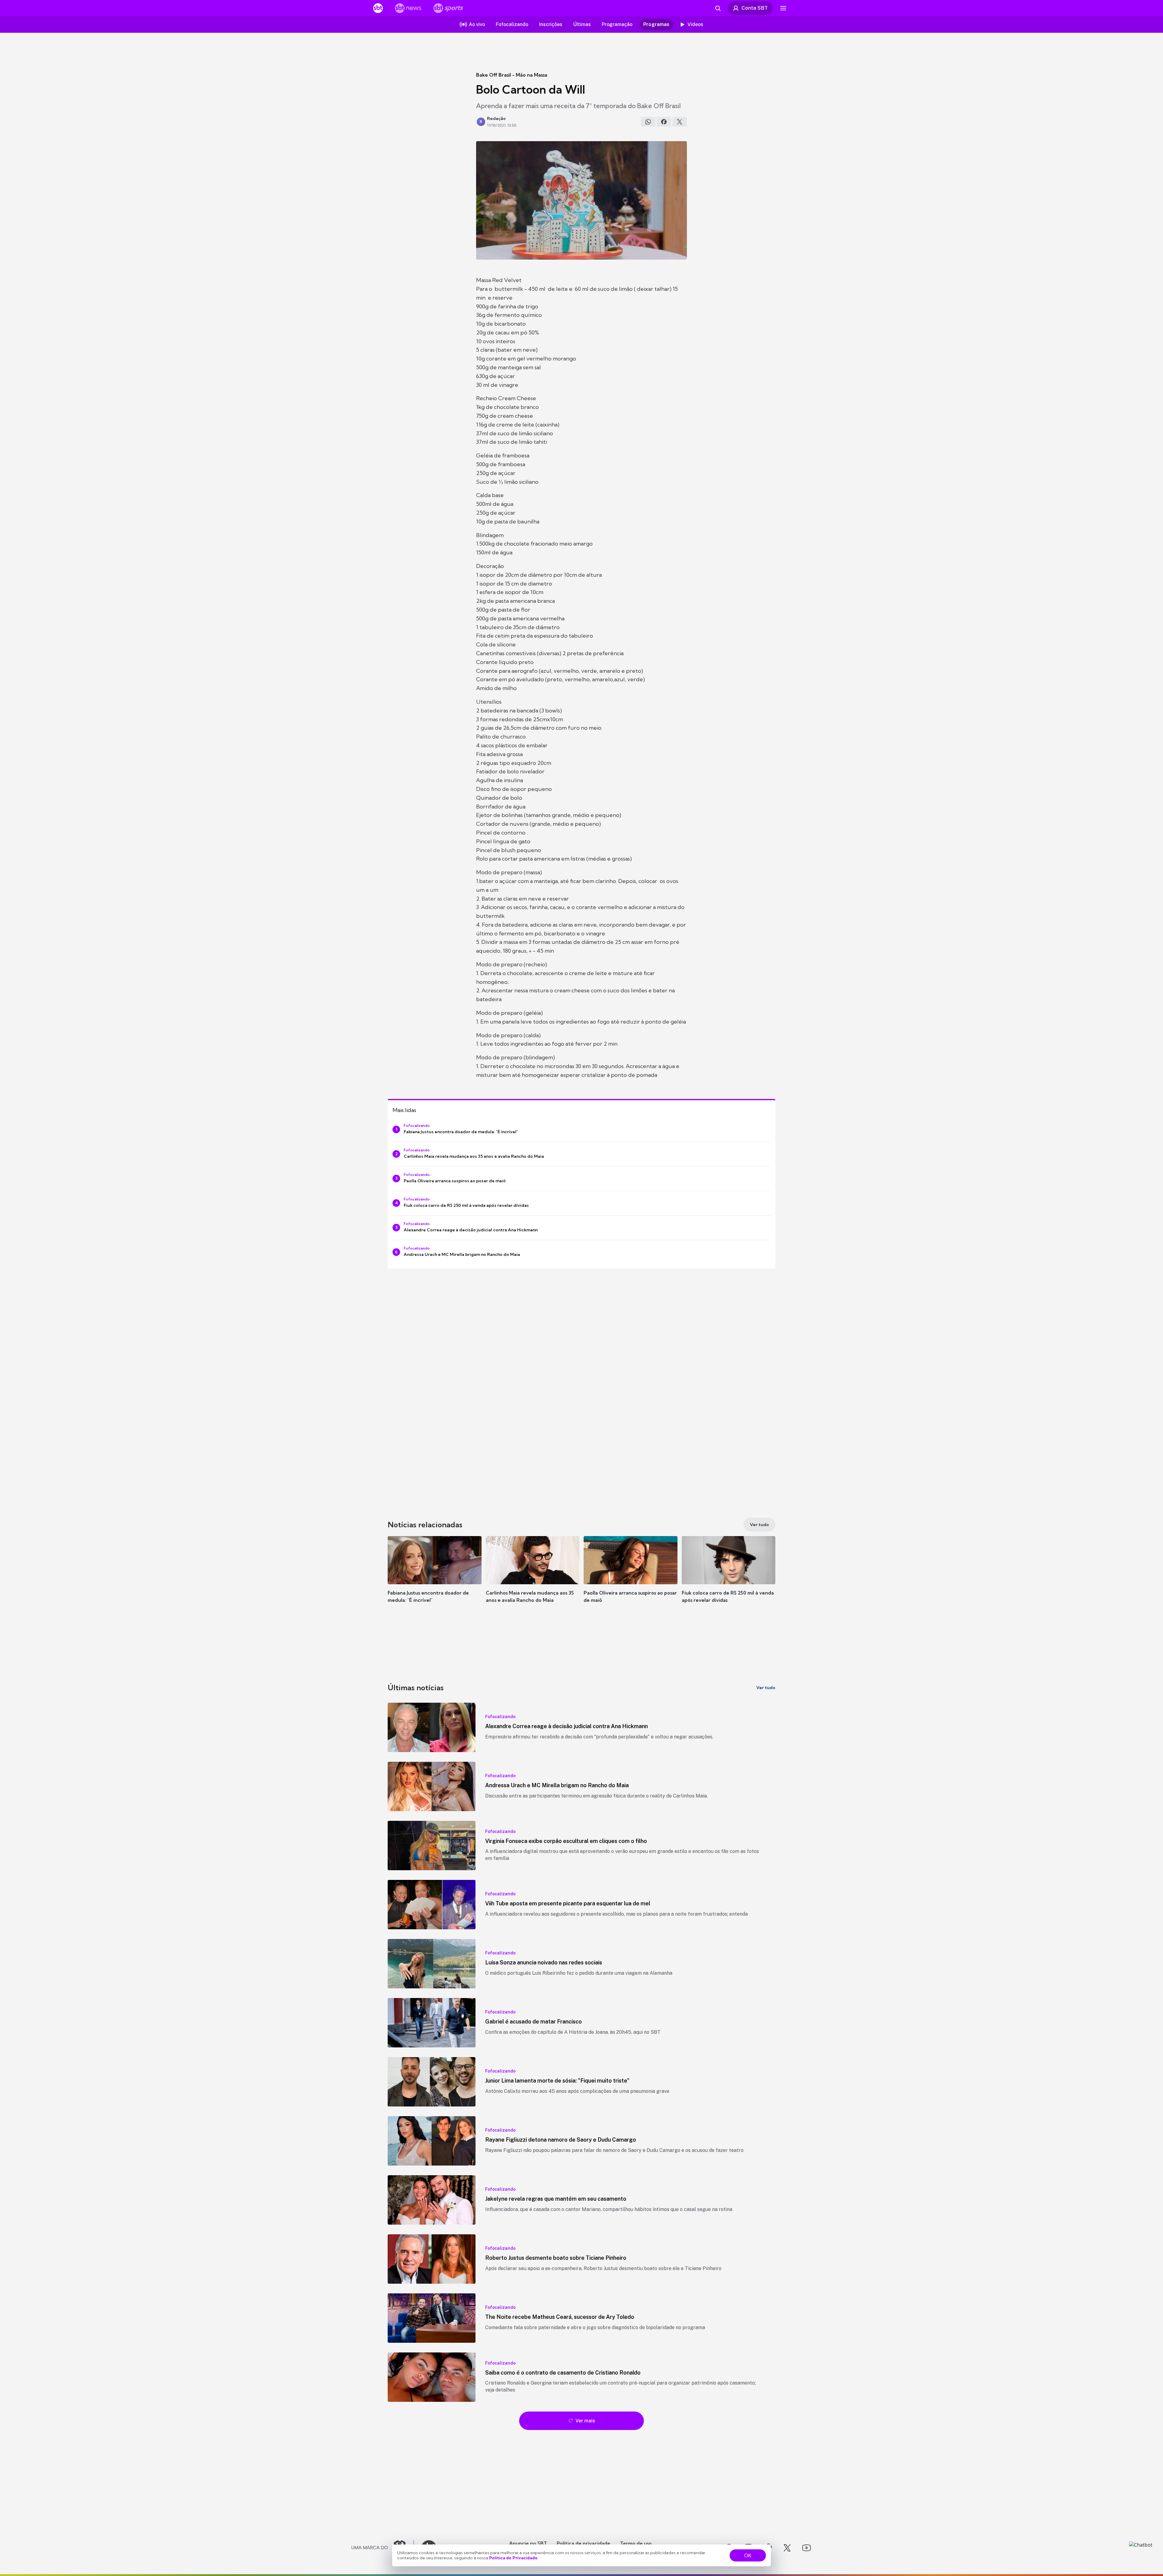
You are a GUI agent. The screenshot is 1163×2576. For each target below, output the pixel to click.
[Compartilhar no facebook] (664, 122)
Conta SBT (755, 8)
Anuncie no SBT (528, 2543)
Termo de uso (636, 2543)
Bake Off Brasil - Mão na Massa (512, 75)
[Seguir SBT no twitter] (787, 2548)
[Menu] (783, 8)
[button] (435, 1578)
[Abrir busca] (718, 8)
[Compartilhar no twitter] (680, 122)
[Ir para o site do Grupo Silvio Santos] (383, 2548)
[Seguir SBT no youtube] (807, 2548)
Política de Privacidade (513, 2558)
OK (748, 2555)
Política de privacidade (583, 2543)
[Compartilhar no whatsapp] (648, 122)
